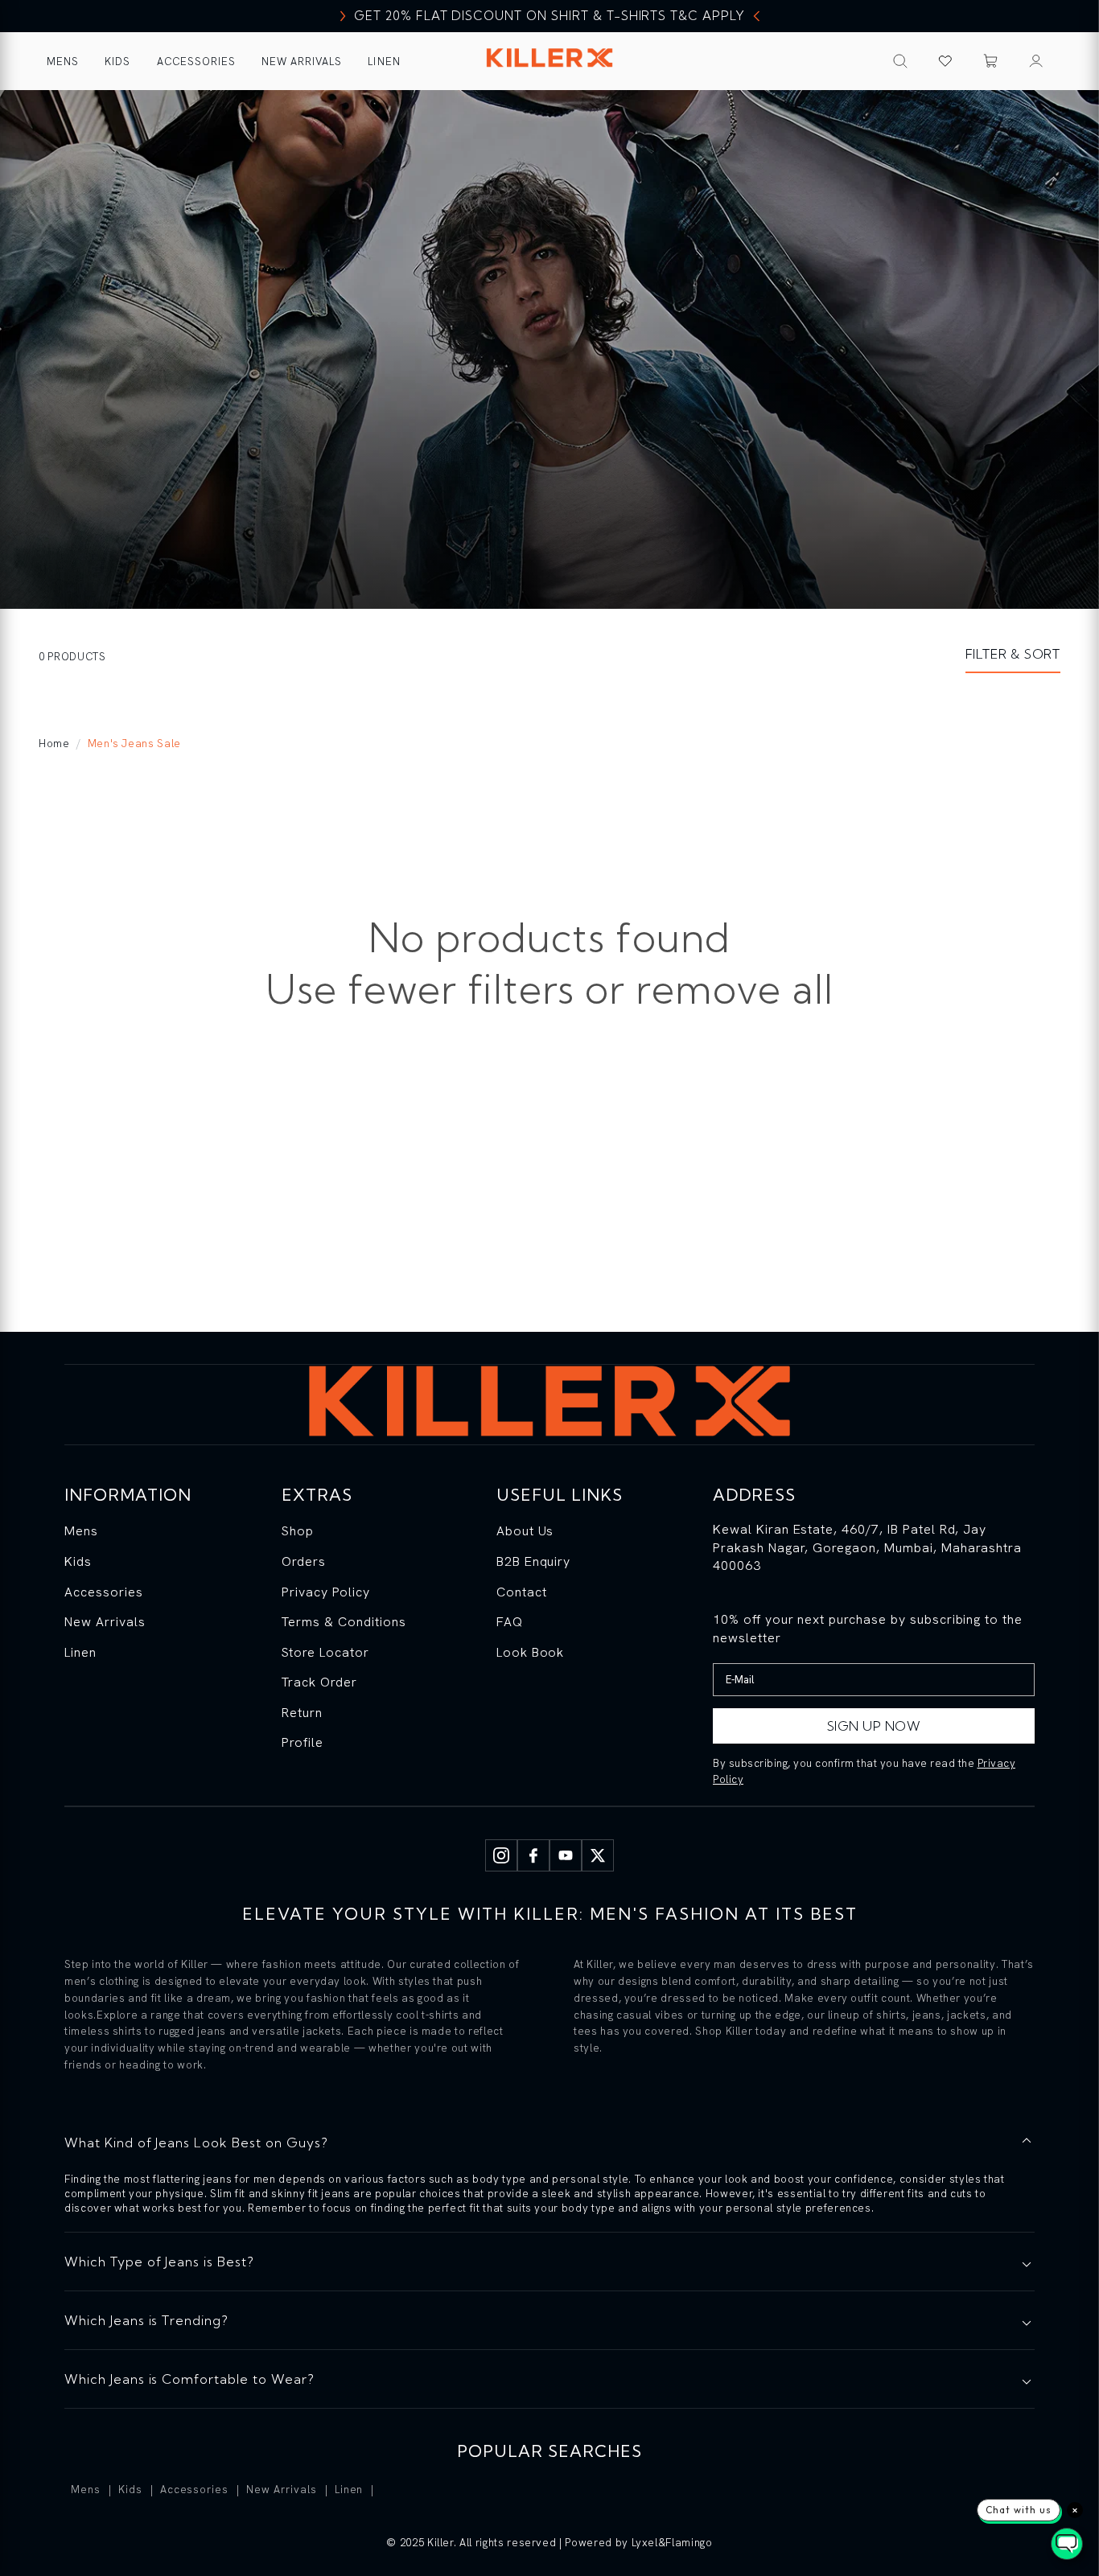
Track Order (319, 1682)
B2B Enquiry (534, 1561)
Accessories (196, 62)
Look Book (531, 1652)
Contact (522, 1592)
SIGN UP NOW (874, 1726)
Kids (117, 62)
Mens (63, 62)
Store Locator (325, 1652)
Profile (303, 1742)
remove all (735, 989)
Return (302, 1713)
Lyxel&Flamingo (672, 2543)
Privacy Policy (325, 1592)
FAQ (510, 1622)
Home (54, 744)
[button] (991, 61)
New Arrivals (302, 62)
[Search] (900, 61)
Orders (304, 1561)
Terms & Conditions (344, 1622)
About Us (525, 1531)
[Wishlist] (945, 61)
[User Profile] (1036, 61)
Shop (298, 1531)
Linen (384, 62)
